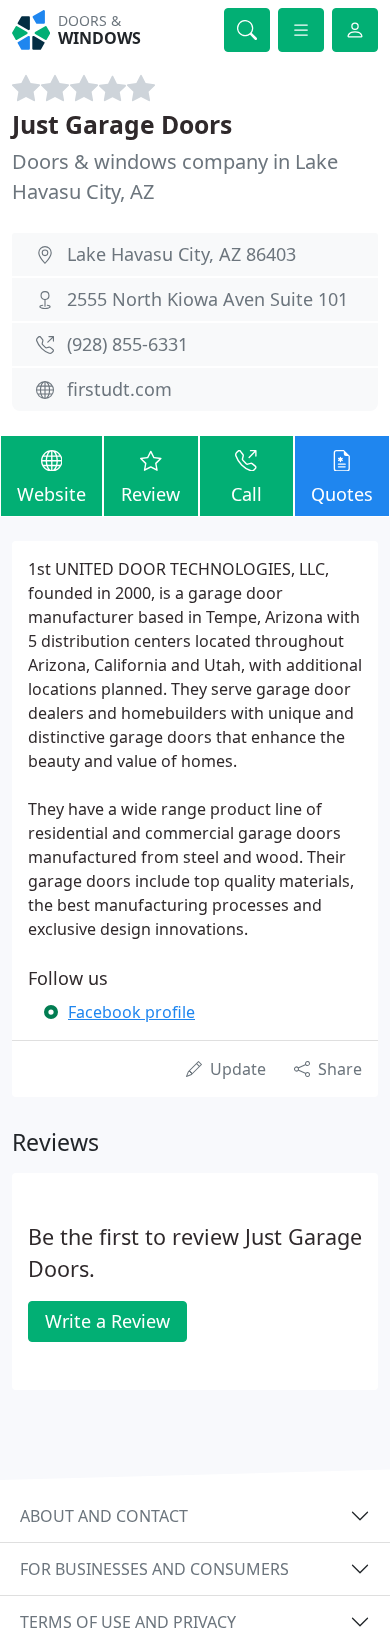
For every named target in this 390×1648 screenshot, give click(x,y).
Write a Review (107, 1321)
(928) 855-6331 (127, 344)
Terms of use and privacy (128, 1622)
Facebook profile (131, 1012)
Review (150, 494)
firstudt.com (119, 389)
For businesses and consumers (154, 1569)
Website (51, 494)
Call (246, 494)
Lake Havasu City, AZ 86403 (181, 254)
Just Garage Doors (122, 124)
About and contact (104, 1516)
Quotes (342, 494)
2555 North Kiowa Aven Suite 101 (207, 299)
